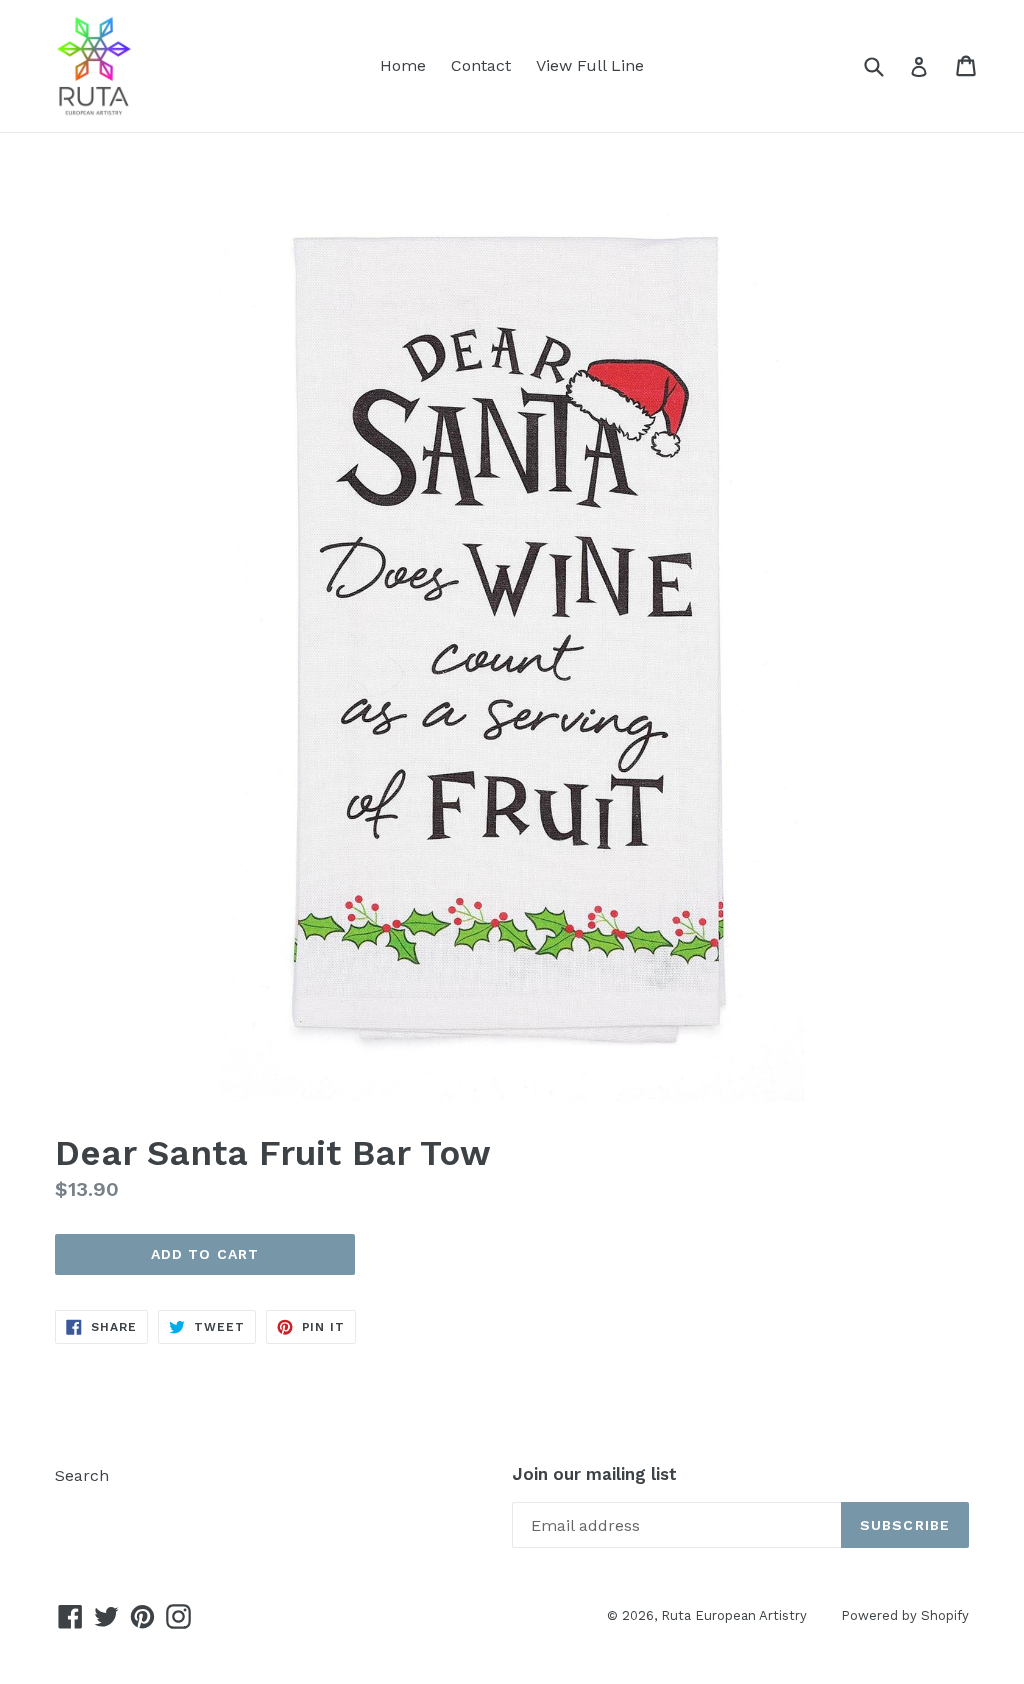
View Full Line (590, 65)
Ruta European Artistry (736, 1615)
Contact (481, 65)
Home (403, 65)
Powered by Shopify (905, 1615)
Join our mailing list (594, 1474)
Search (82, 1475)
